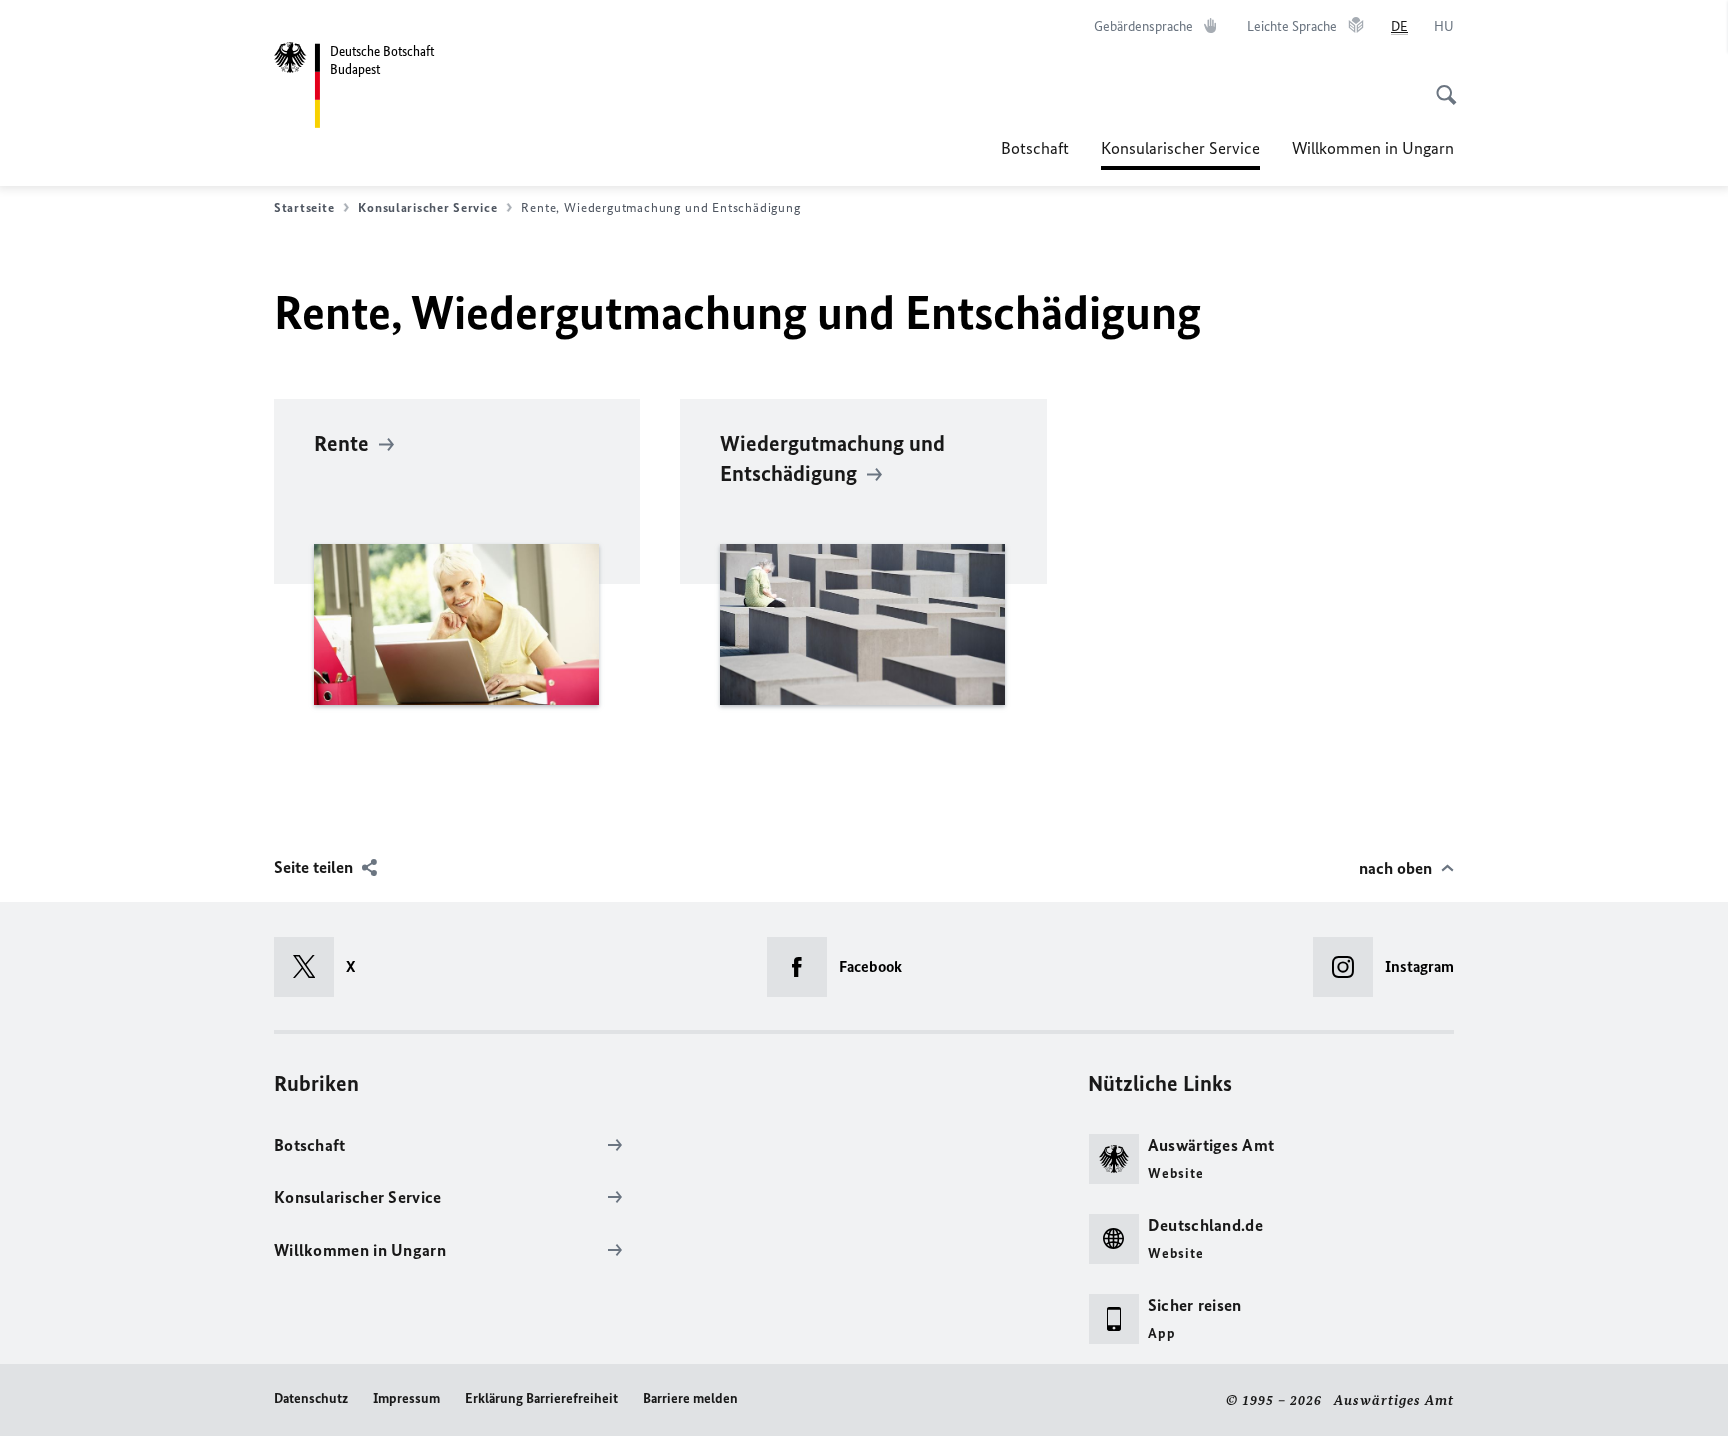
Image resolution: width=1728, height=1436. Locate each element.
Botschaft (1035, 148)
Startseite (304, 207)
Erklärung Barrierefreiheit (541, 1398)
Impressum (406, 1398)
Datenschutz (311, 1398)
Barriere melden (690, 1398)
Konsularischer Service (1180, 154)
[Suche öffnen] (1440, 84)
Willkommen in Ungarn (1373, 148)
